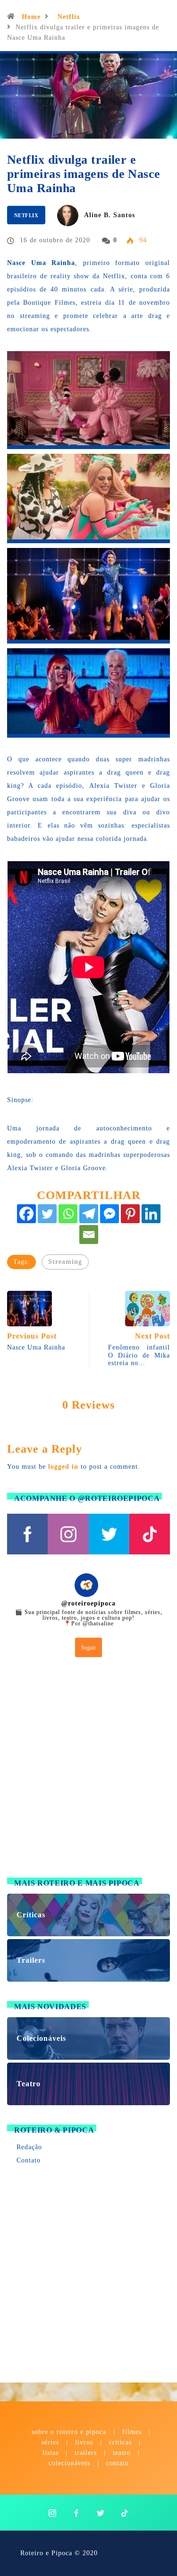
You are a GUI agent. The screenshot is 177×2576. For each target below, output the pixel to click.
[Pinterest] (130, 1214)
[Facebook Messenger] (110, 1214)
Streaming (65, 1262)
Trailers (86, 2453)
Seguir (88, 1648)
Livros (84, 2442)
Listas (51, 2453)
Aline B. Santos (110, 215)
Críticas (120, 2442)
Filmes (132, 2432)
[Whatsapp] (68, 1214)
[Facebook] (26, 1214)
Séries (51, 2442)
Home (31, 17)
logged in (63, 1467)
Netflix (69, 17)
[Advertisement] (88, 1769)
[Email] (89, 1235)
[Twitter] (47, 1214)
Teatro (122, 2453)
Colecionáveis (69, 2463)
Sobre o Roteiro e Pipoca (69, 2432)
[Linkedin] (151, 1214)
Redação (29, 2147)
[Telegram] (89, 1214)
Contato (29, 2160)
